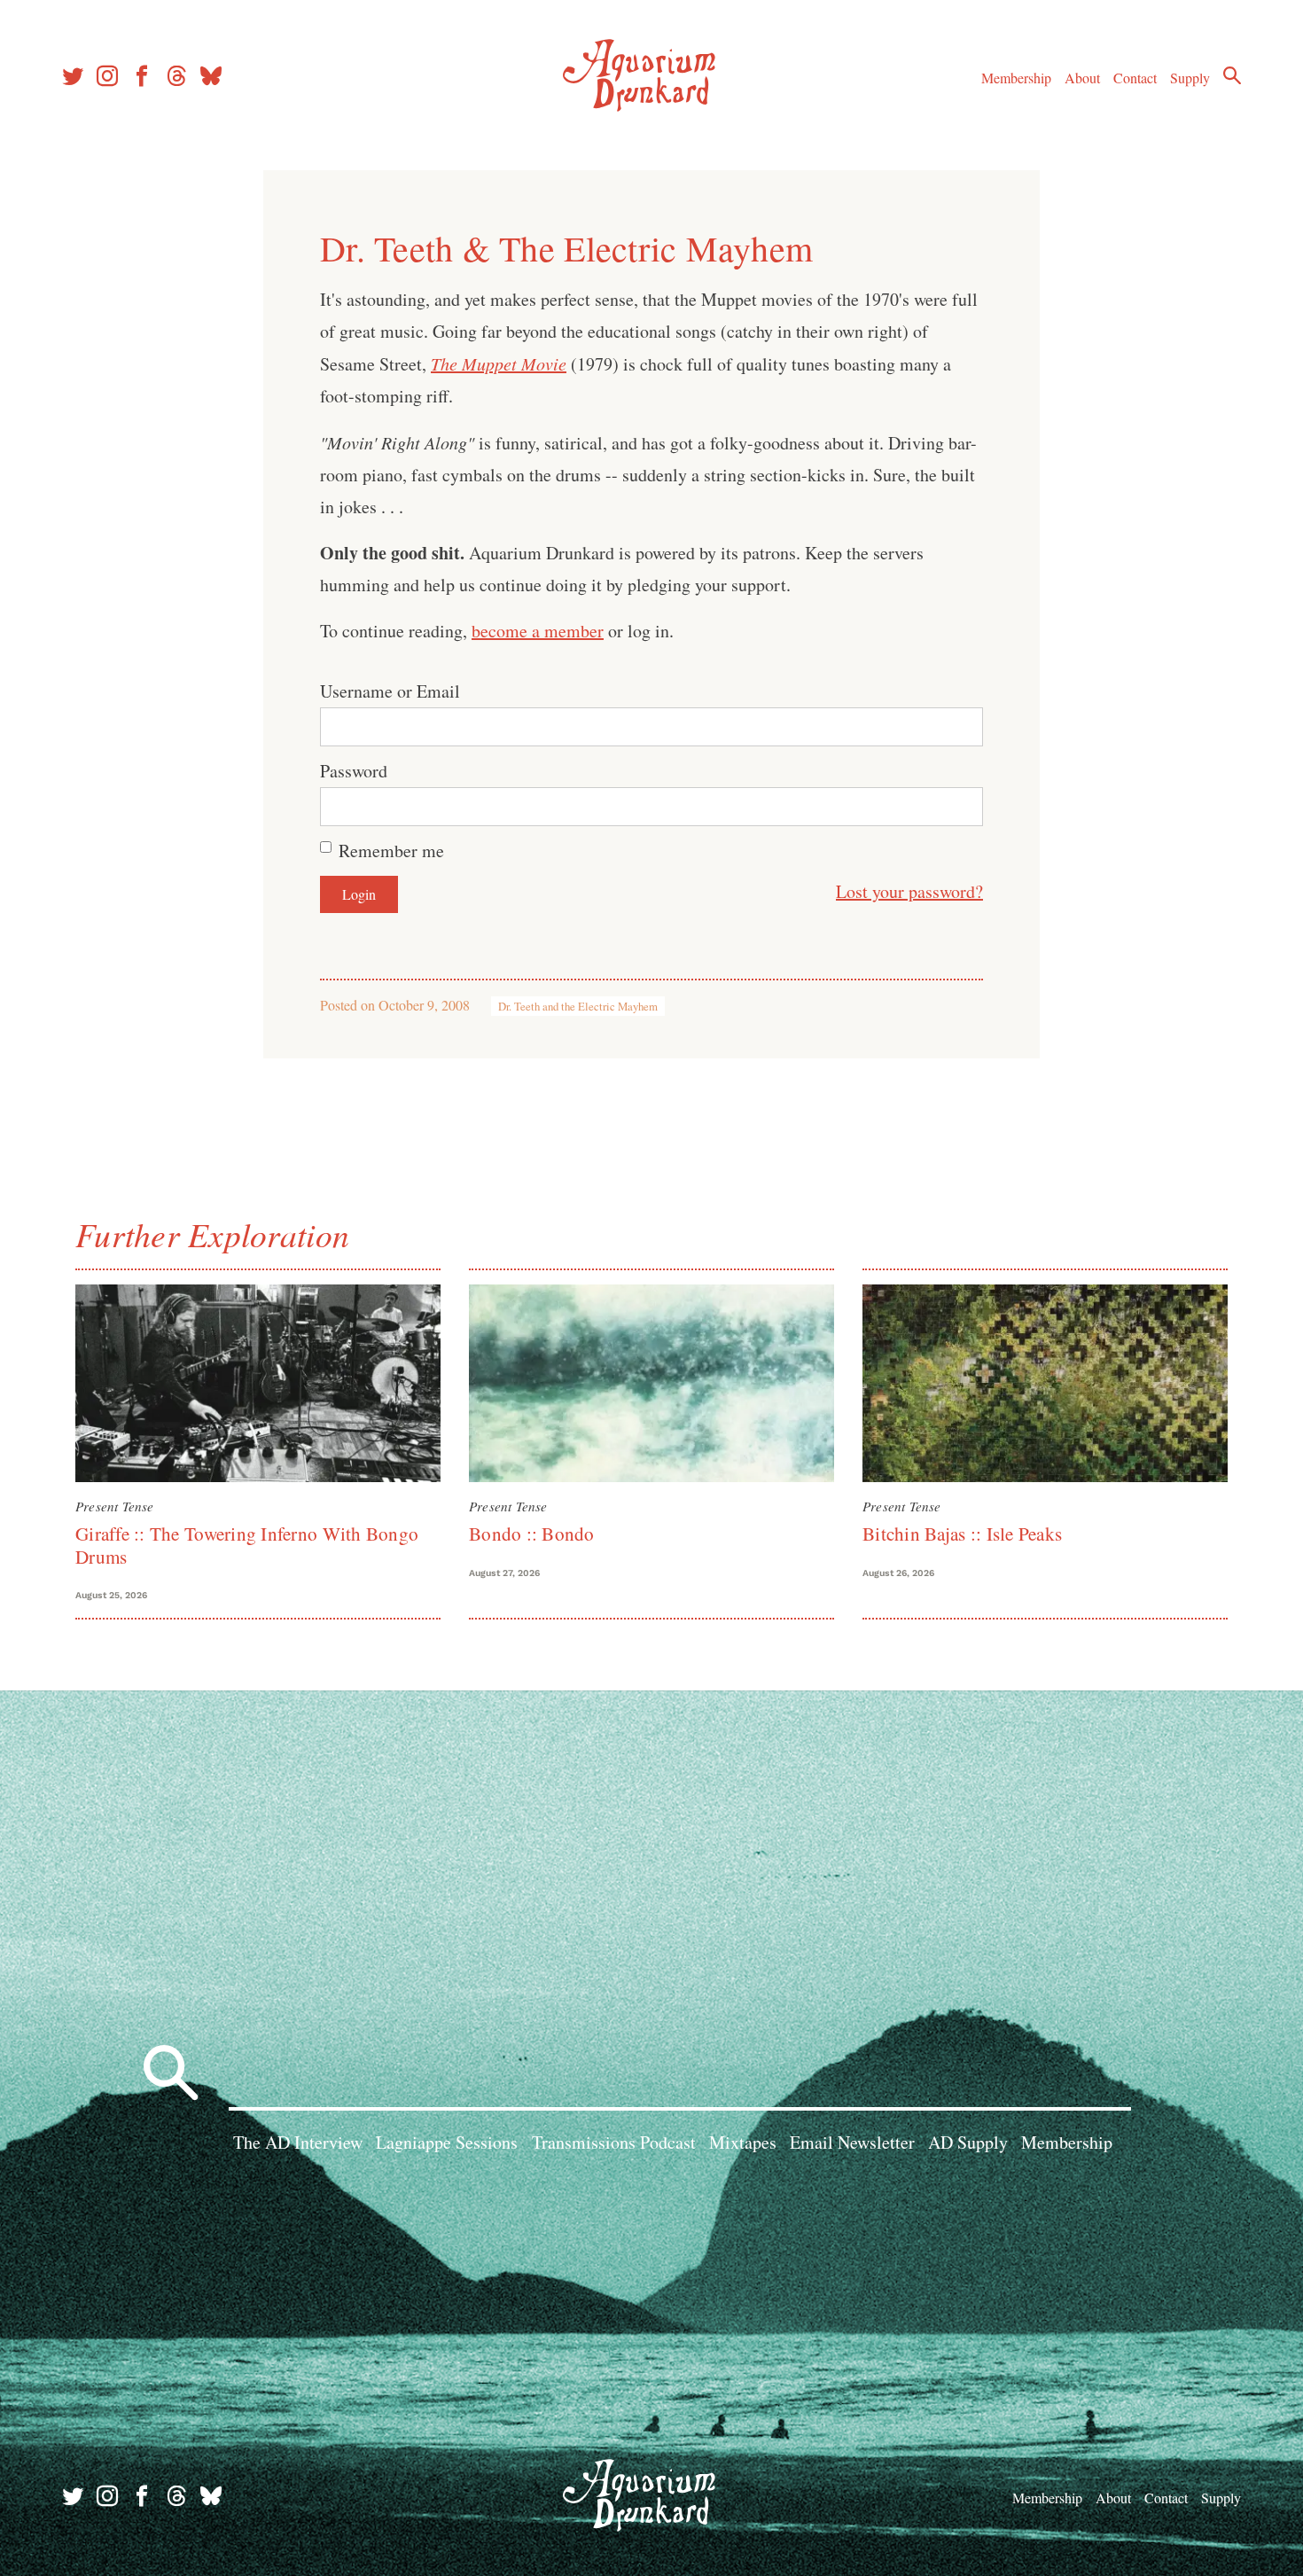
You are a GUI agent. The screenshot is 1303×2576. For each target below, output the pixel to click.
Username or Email (390, 691)
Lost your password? (909, 891)
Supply (1190, 78)
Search (1232, 75)
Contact (1135, 78)
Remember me (391, 851)
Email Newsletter (852, 2142)
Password (354, 771)
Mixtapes (743, 2142)
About (1082, 78)
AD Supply (968, 2142)
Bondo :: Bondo (532, 1534)
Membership (1016, 78)
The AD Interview (298, 2142)
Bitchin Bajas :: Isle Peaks (962, 1534)
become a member (538, 631)
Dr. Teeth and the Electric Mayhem (578, 1006)
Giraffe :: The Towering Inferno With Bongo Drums (247, 1545)
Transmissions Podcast (614, 2142)
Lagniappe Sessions (447, 2142)
